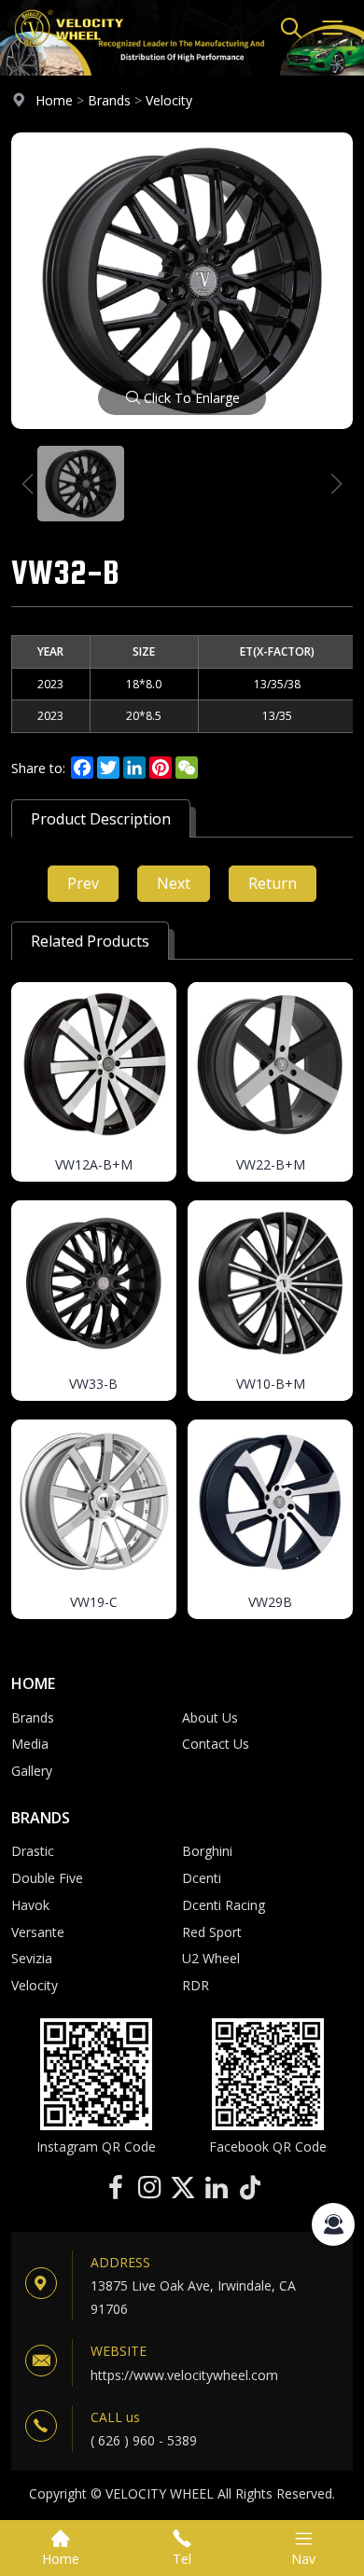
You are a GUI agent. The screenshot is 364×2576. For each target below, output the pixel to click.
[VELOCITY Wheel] (69, 51)
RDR (196, 1985)
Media (30, 1744)
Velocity (169, 100)
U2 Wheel (211, 1958)
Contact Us (216, 1744)
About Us (210, 1717)
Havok (30, 1905)
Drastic (33, 1851)
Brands (109, 100)
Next (174, 883)
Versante (38, 1932)
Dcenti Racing (224, 1905)
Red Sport (212, 1932)
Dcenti (202, 1878)
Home (54, 100)
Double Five (47, 1878)
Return (273, 883)
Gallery (32, 1771)
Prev (83, 883)
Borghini (207, 1851)
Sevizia (32, 1958)
